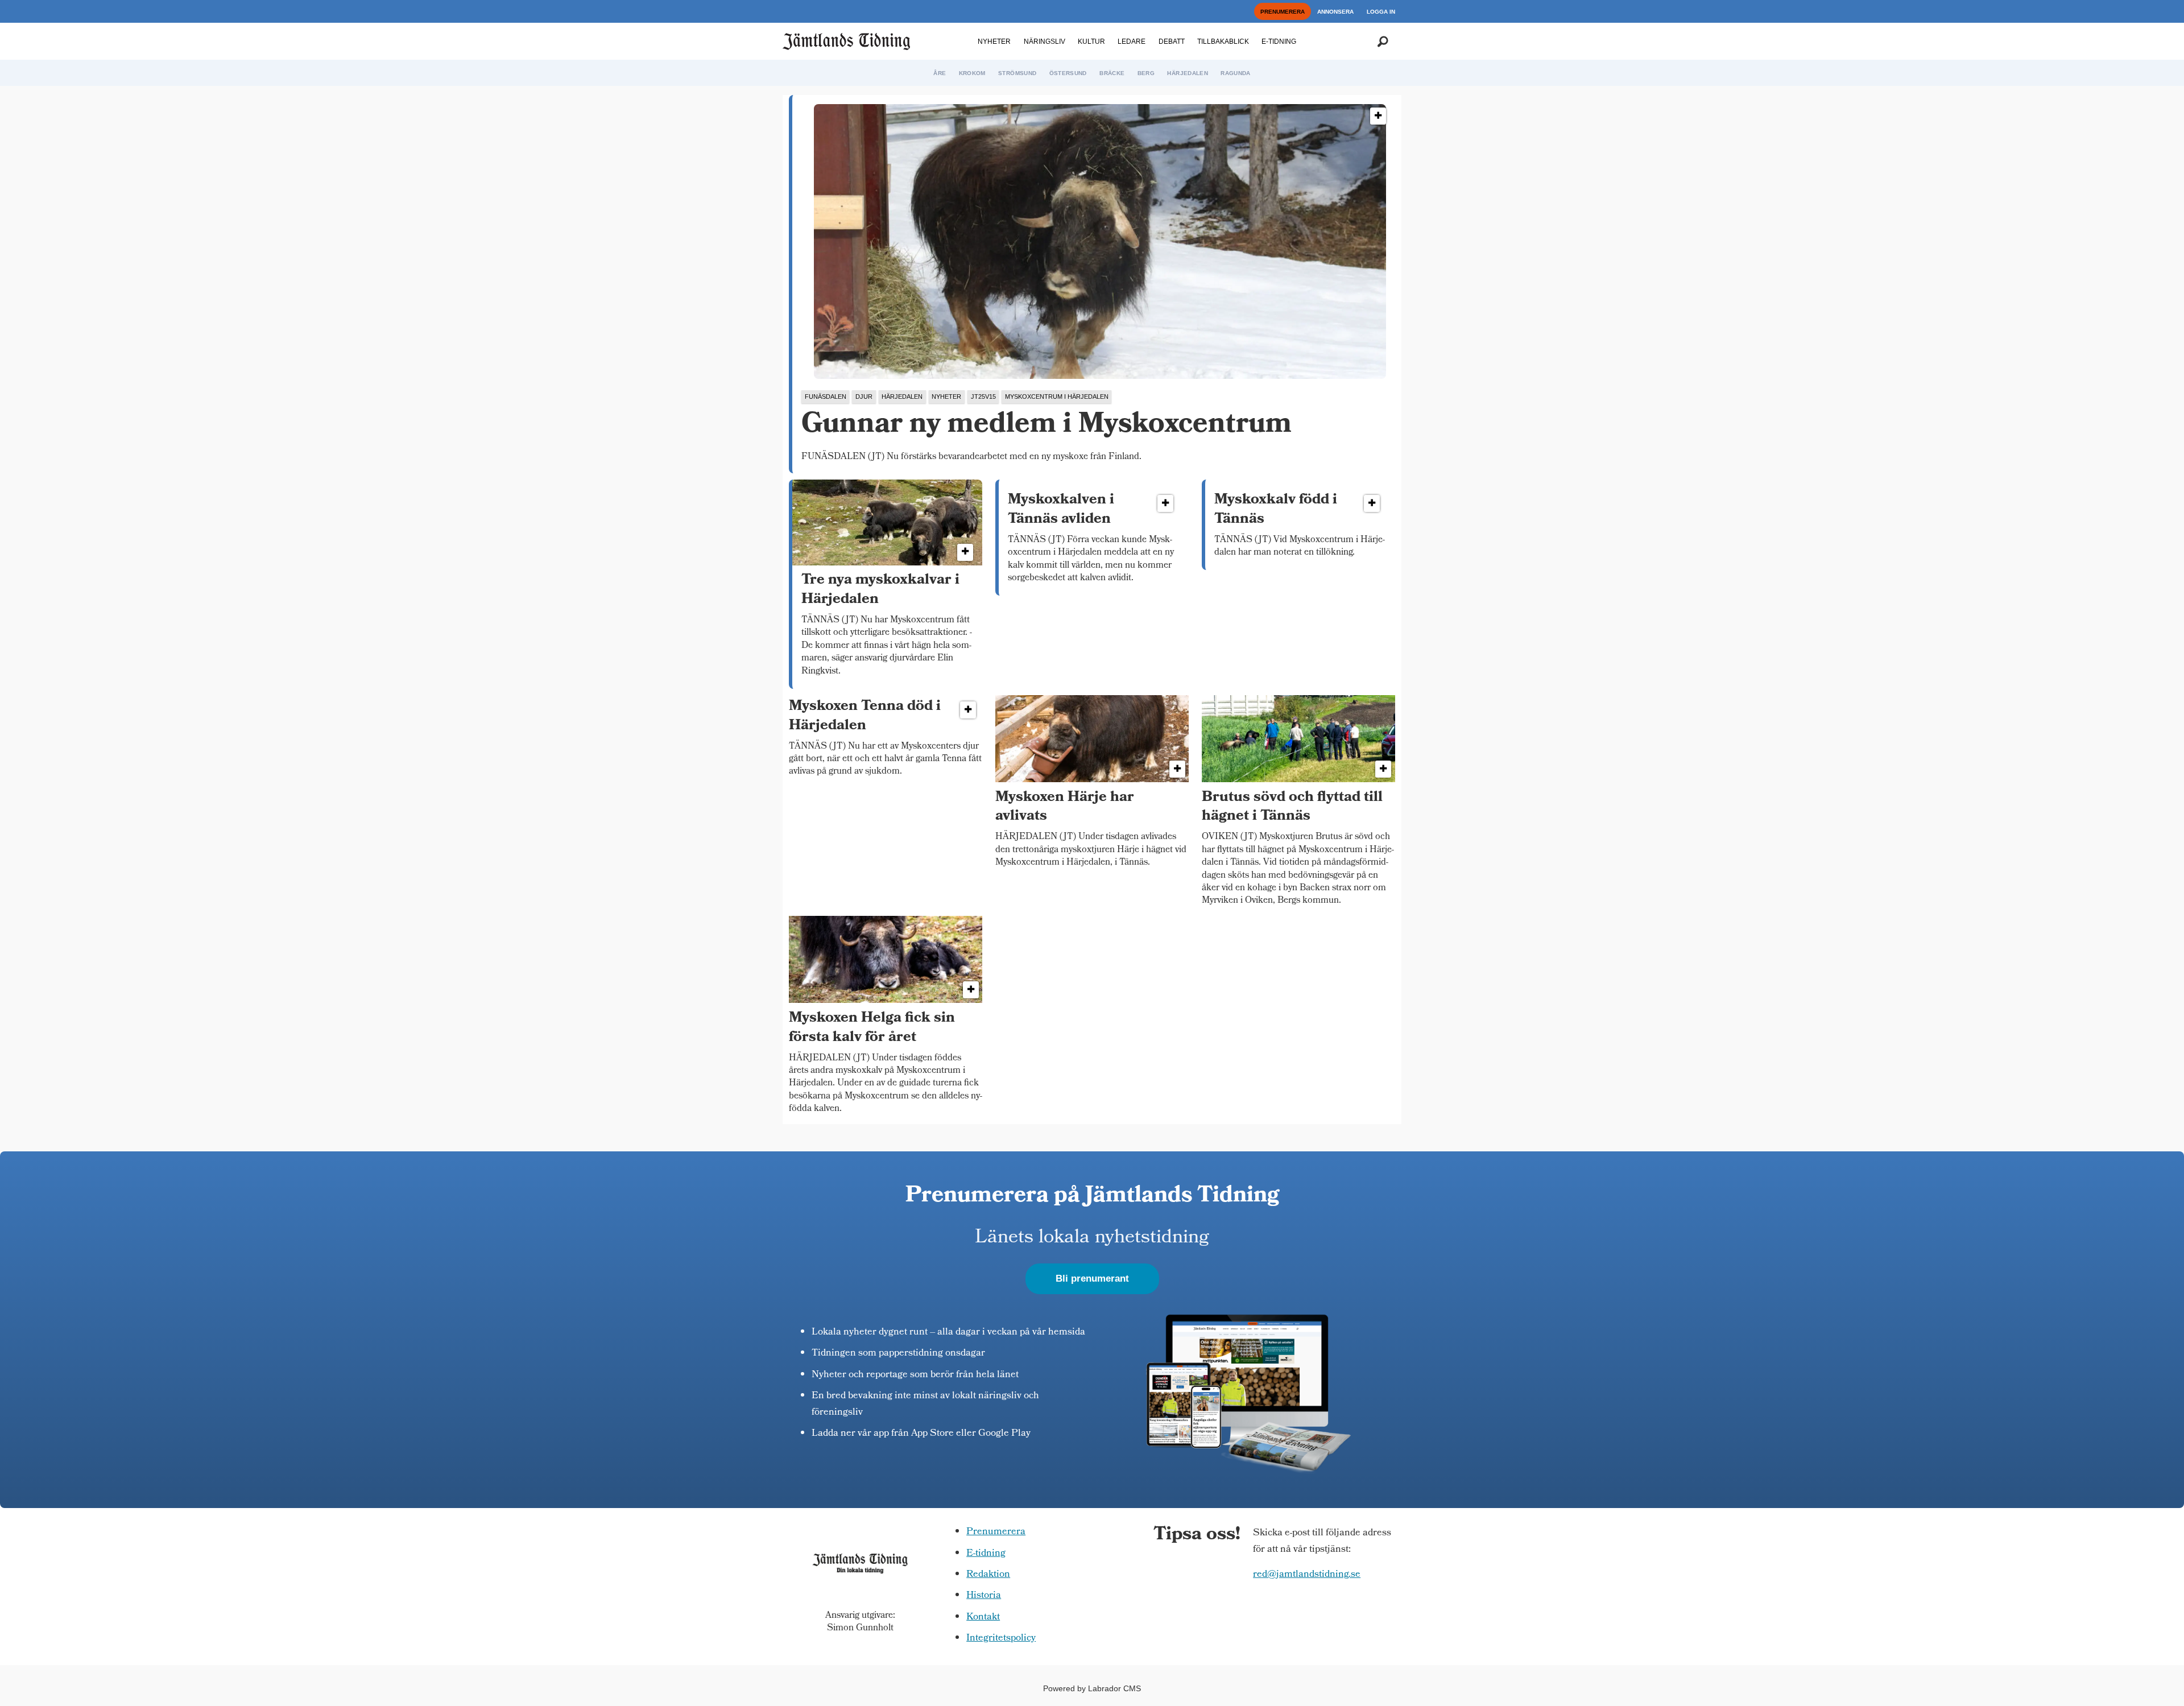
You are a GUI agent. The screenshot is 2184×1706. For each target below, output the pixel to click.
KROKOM (972, 73)
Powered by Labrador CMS (1092, 1688)
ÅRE (940, 73)
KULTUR (1091, 42)
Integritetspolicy (1001, 1639)
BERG (1146, 73)
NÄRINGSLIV (1045, 42)
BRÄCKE (1112, 73)
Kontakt (983, 1618)
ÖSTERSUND (1068, 73)
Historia (984, 1596)
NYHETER (994, 42)
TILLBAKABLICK (1223, 42)
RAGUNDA (1235, 73)
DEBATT (1172, 42)
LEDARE (1132, 42)
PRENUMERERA (1283, 12)
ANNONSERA (1335, 12)
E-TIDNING (1279, 42)
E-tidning (986, 1554)
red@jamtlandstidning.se (1307, 1575)
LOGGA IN (1381, 12)
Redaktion (988, 1575)
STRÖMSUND (1017, 73)
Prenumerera (996, 1532)
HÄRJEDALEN (1188, 73)
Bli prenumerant (1092, 1279)
